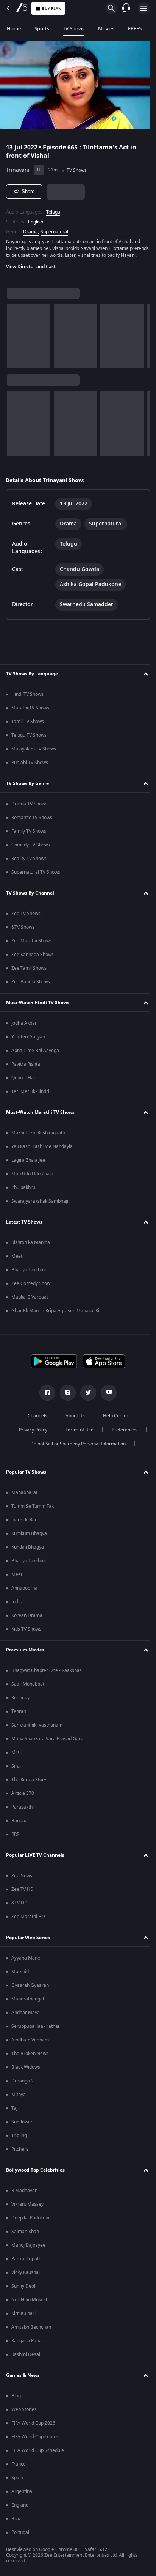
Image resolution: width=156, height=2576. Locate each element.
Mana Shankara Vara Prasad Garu (47, 1742)
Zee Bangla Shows (31, 985)
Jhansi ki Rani (25, 1523)
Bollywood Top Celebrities (35, 2173)
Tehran (19, 1715)
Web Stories (24, 2413)
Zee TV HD (23, 1893)
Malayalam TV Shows (34, 752)
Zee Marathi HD (28, 1920)
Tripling (19, 2139)
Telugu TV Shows (29, 739)
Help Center (113, 1419)
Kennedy (20, 1701)
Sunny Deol (23, 2290)
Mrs (16, 1756)
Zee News (22, 1879)
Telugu (53, 209)
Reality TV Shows (29, 862)
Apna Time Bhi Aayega (35, 1054)
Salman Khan (25, 2235)
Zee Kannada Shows (33, 958)
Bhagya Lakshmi (29, 1273)
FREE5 (135, 29)
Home (14, 29)
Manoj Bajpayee (28, 2249)
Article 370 (23, 1797)
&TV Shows (23, 931)
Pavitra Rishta (26, 1068)
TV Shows (74, 29)
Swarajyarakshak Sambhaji (40, 1205)
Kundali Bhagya (28, 1551)
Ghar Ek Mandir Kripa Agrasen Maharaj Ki (55, 1314)
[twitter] (86, 1396)
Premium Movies (25, 1653)
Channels (35, 1419)
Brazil (17, 2522)
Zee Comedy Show (31, 1287)
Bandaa (19, 1824)
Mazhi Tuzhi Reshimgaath (38, 1136)
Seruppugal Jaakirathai (35, 2030)
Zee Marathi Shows (32, 944)
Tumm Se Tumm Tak (33, 1510)
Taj (14, 2112)
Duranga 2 (23, 2084)
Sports (42, 29)
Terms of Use (76, 1433)
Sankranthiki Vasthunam (37, 1728)
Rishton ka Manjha (31, 1246)
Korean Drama (27, 1619)
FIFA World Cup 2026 (33, 2427)
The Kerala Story (29, 1783)
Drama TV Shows (29, 807)
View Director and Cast (31, 270)
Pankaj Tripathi (27, 2262)
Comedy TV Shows (31, 848)
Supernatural (54, 228)
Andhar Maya (26, 2016)
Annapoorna (24, 1592)
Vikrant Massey (27, 2208)
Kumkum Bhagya (29, 1537)
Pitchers (20, 2153)
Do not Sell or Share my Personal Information (75, 1447)
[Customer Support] (126, 8)
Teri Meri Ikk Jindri (30, 1095)
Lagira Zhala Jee (28, 1164)
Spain (17, 2481)
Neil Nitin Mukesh (30, 2303)
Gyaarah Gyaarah (30, 1989)
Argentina (22, 2495)
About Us (73, 1419)
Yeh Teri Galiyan (28, 1040)
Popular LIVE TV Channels (35, 1859)
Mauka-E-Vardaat (30, 1301)
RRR (15, 1838)
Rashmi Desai (26, 2358)
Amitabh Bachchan (31, 2331)
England (20, 2508)
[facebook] (45, 1396)
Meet (17, 1260)
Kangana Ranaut (29, 2344)
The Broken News (30, 2057)
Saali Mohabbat (28, 1687)
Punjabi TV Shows (30, 766)
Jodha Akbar (24, 1027)
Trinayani (18, 167)
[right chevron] (15, 340)
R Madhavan (24, 2194)
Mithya (19, 2098)
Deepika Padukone (31, 2221)
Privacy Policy (30, 1433)
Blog (16, 2399)
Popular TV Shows (26, 1475)
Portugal (20, 2536)
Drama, (31, 228)
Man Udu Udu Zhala (32, 1177)
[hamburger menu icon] (144, 8)
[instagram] (65, 1396)
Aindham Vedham (30, 2043)
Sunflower (22, 2125)
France (19, 2467)
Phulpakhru (23, 1191)
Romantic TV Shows (32, 821)
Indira (18, 1605)
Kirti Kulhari (23, 2317)
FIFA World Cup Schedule (38, 2454)
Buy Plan (52, 9)
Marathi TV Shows (30, 711)
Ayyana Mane (26, 1961)
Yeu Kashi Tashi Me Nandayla (42, 1150)
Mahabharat (24, 1496)
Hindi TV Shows (27, 698)
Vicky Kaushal (26, 2276)
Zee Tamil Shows (29, 972)
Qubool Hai (23, 1081)
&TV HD (19, 1906)
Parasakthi (23, 1810)
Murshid (20, 1975)
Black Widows (26, 2071)
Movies (106, 29)
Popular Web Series (28, 1941)
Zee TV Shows (26, 917)
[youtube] (106, 1396)
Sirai (16, 1769)
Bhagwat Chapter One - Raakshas (47, 1674)
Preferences (122, 1433)
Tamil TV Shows (28, 725)
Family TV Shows (29, 835)
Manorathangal (28, 2002)
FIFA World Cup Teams (35, 2440)
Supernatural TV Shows (36, 876)
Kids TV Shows (26, 1632)
